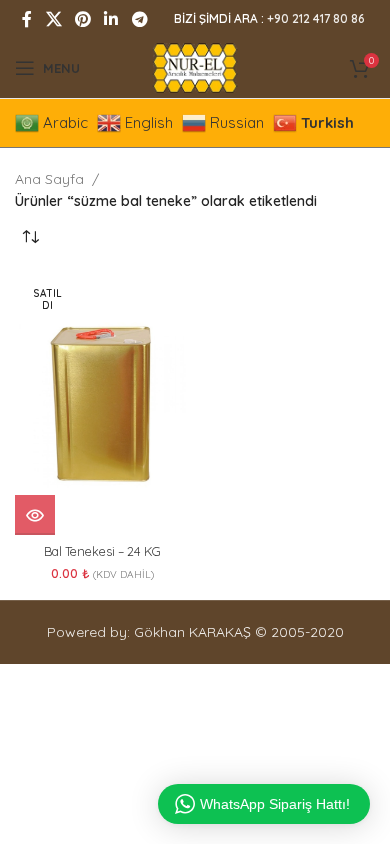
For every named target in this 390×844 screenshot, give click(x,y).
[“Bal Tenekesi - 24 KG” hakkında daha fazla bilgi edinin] (35, 515)
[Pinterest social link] (82, 19)
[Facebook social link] (27, 19)
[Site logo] (194, 67)
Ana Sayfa (49, 179)
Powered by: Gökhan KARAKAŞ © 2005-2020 (195, 632)
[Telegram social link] (139, 19)
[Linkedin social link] (111, 19)
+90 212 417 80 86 (316, 18)
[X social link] (53, 19)
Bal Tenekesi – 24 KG (102, 551)
